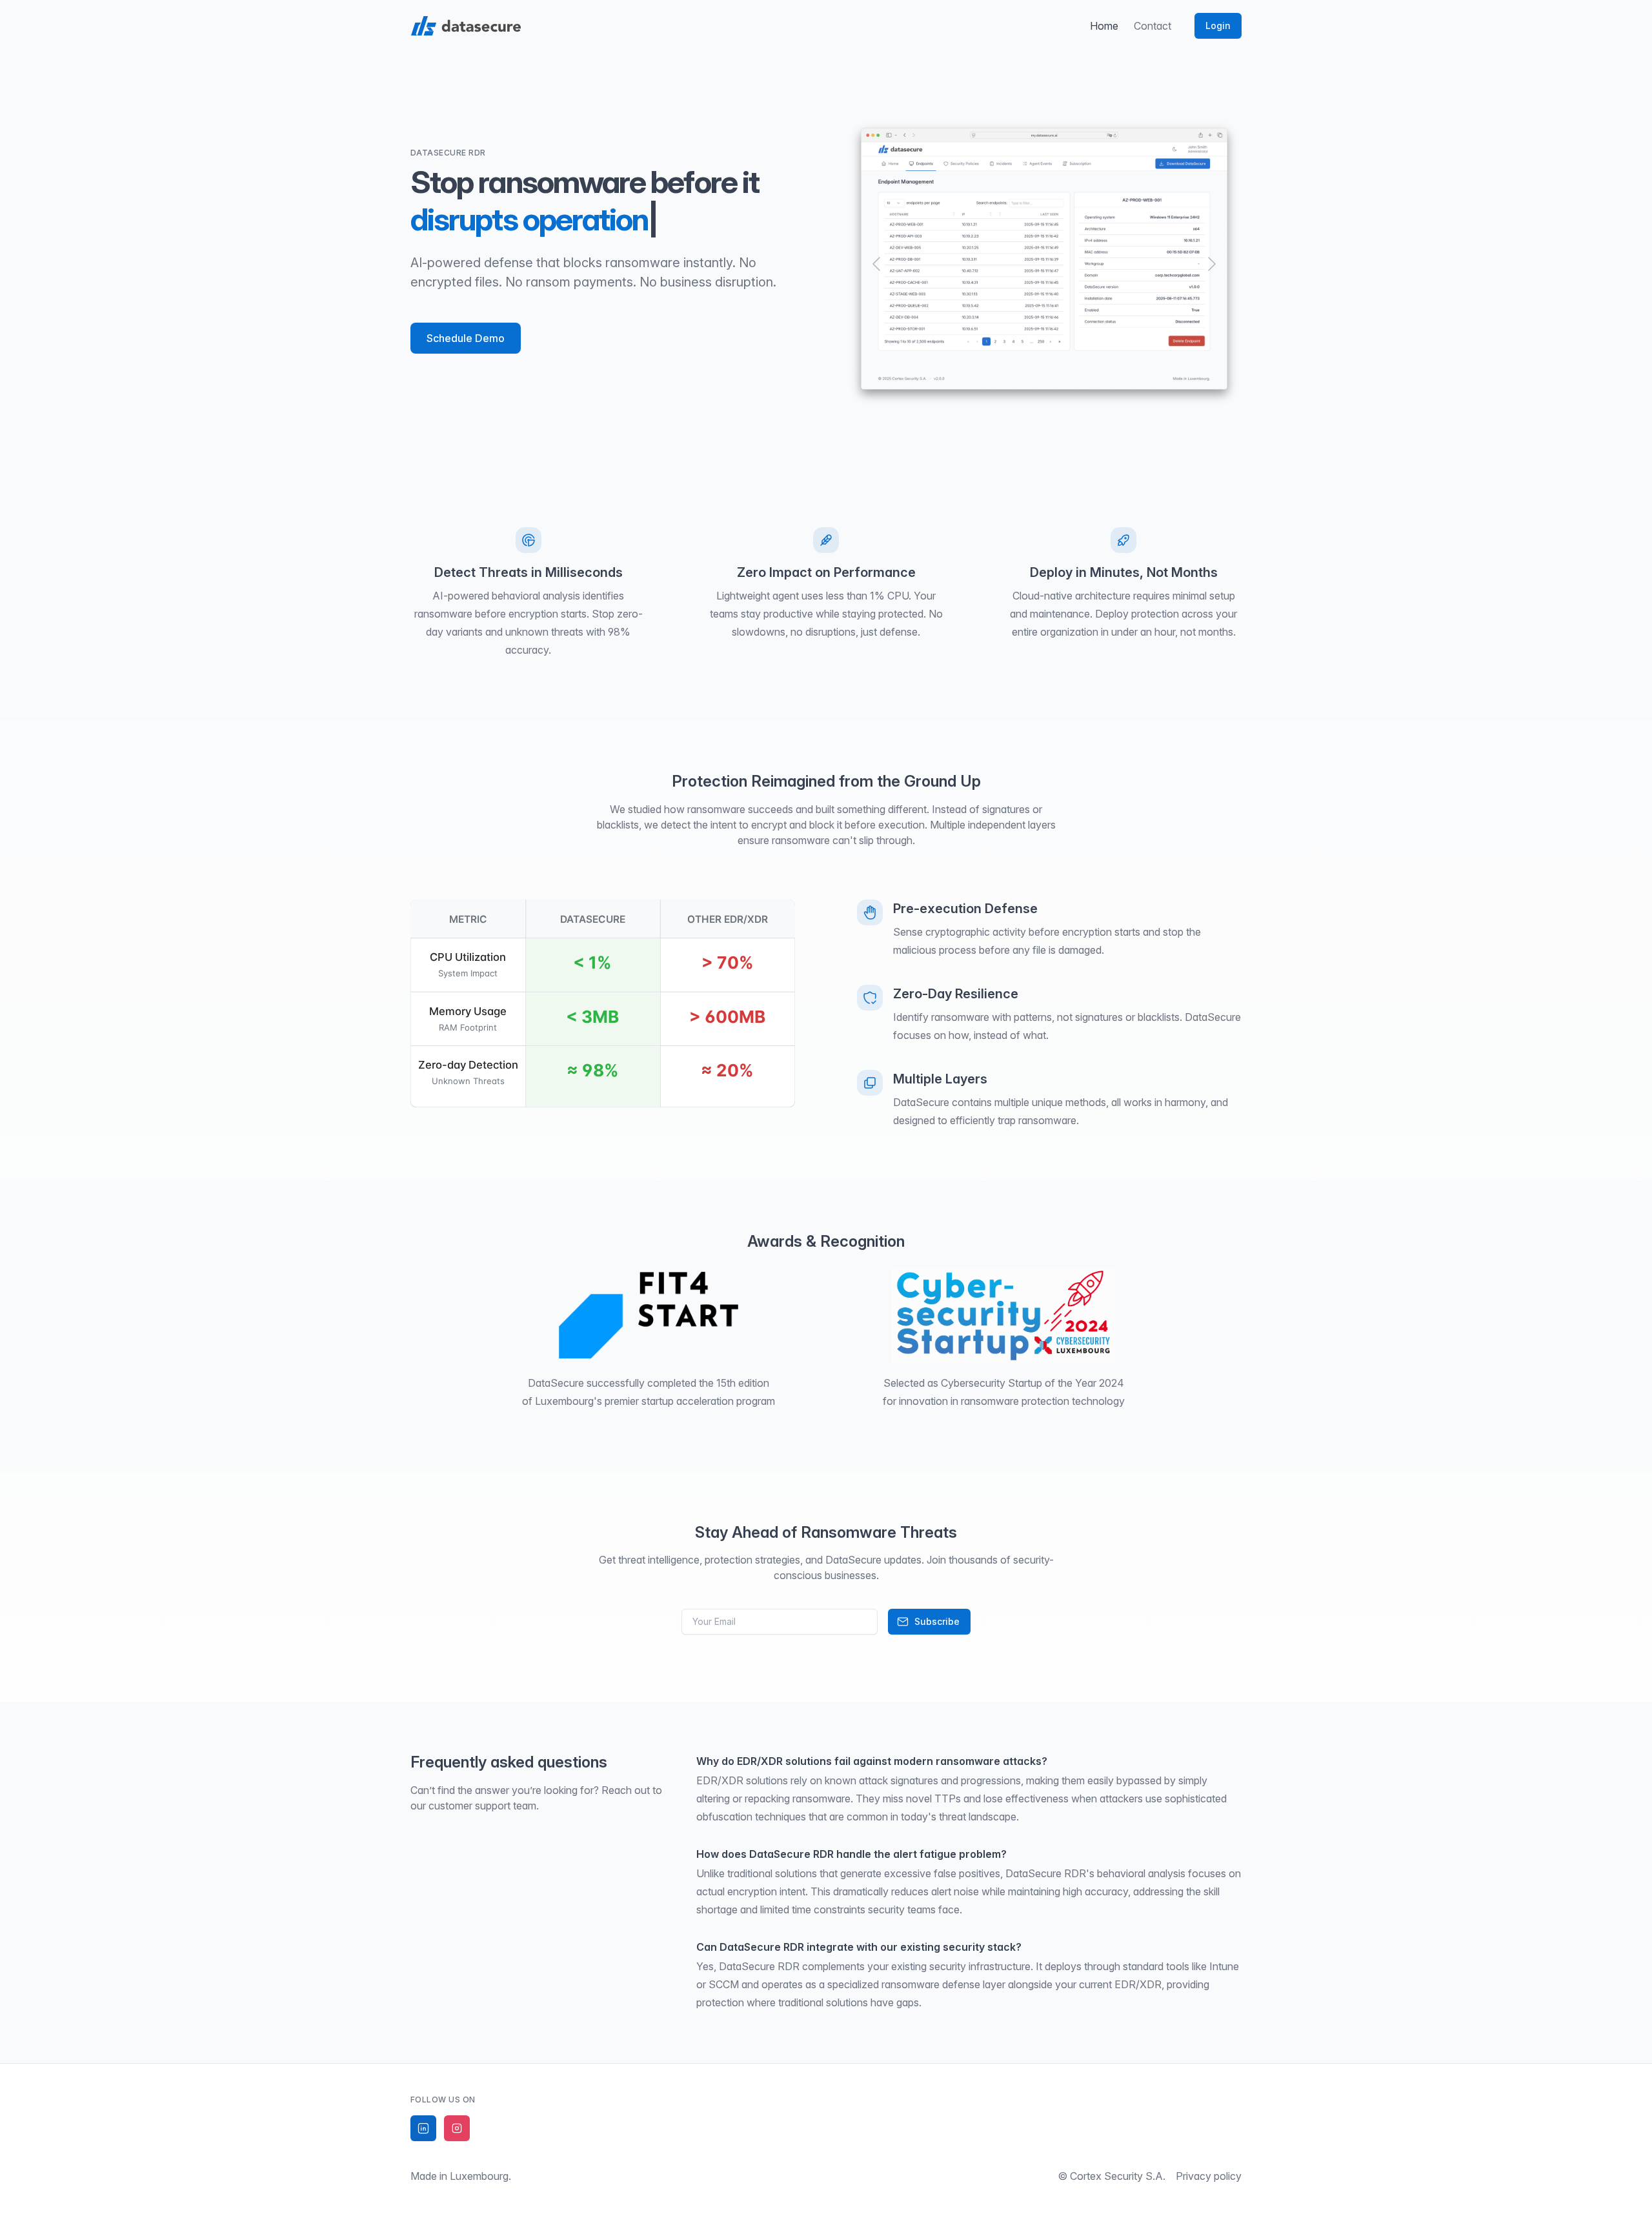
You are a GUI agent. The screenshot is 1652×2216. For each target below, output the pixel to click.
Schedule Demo (466, 338)
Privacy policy (1209, 2176)
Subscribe (937, 1621)
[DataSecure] (466, 26)
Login (1218, 25)
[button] (876, 264)
